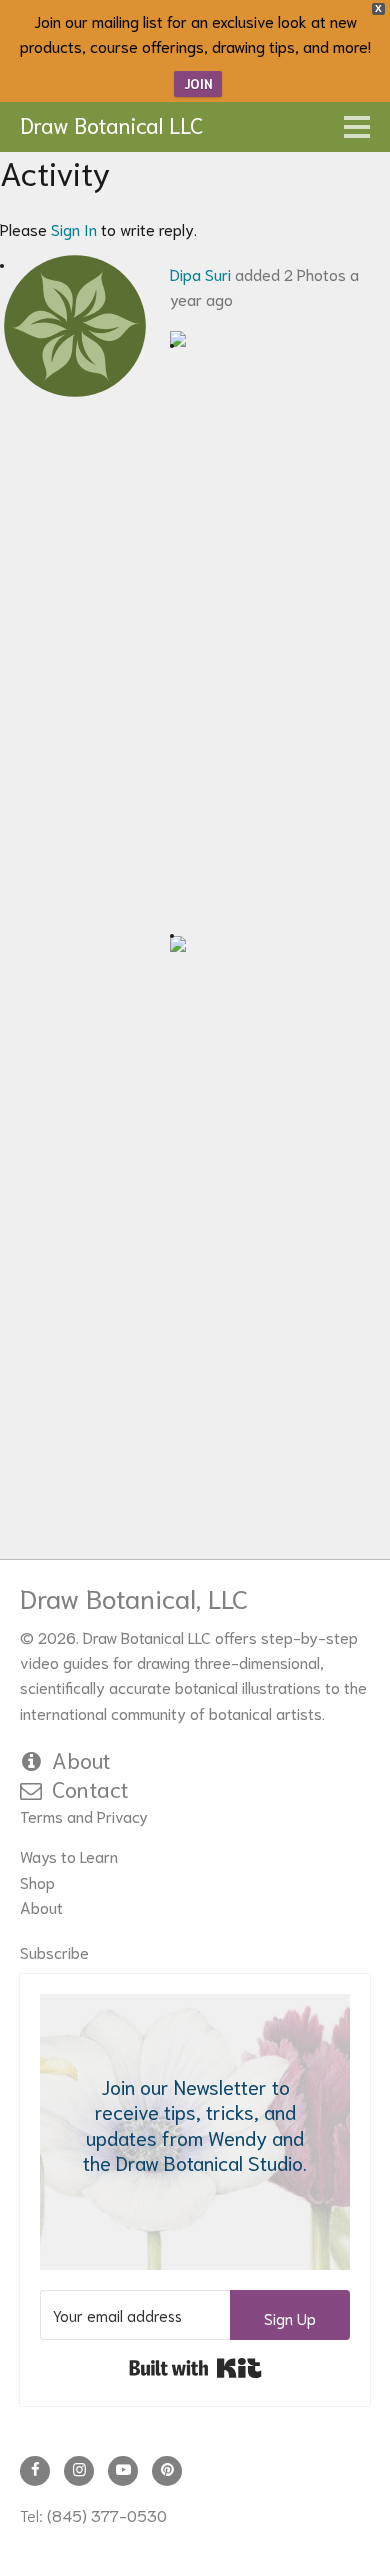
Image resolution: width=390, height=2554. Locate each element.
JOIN (198, 83)
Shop (37, 1881)
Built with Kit (195, 2368)
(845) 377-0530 (107, 2514)
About (81, 1759)
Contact (90, 1788)
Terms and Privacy (84, 1815)
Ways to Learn (69, 1855)
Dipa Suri (200, 273)
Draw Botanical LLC (112, 124)
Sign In (74, 228)
